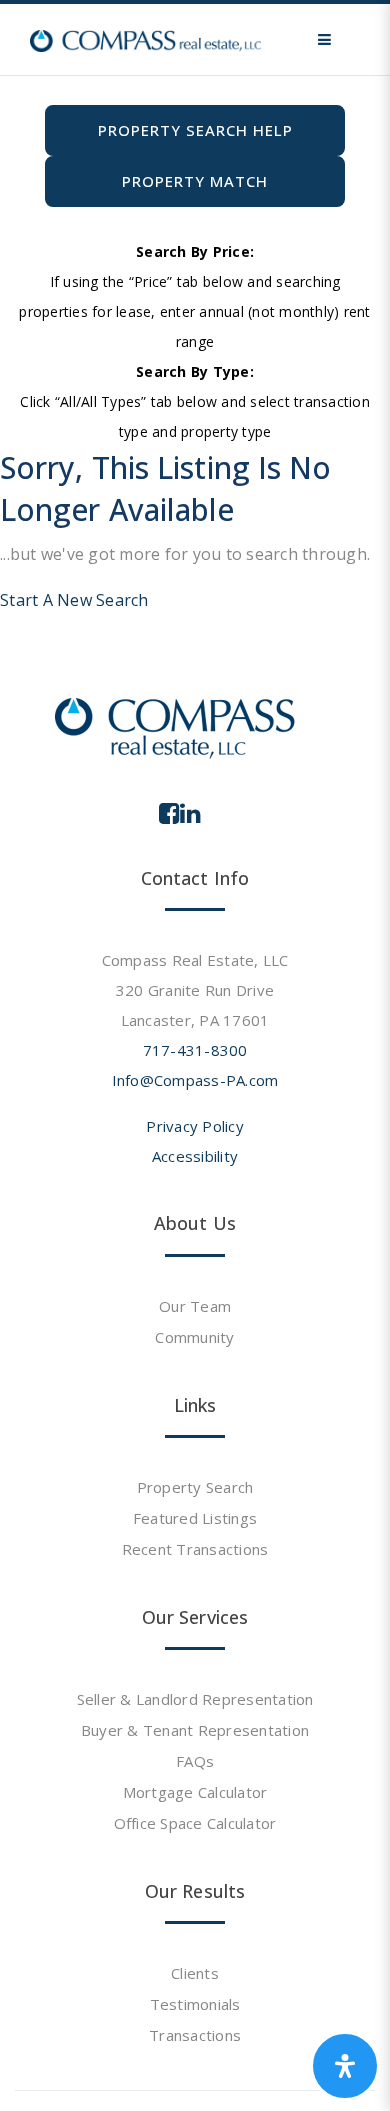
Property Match (195, 181)
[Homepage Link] (145, 39)
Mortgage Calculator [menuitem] (195, 1792)
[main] (195, 307)
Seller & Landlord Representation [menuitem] (195, 1699)
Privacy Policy (195, 1126)
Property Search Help (195, 130)
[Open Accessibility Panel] (345, 2066)
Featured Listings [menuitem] (195, 1518)
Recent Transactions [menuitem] (195, 1549)
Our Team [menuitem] (195, 1306)
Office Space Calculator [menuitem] (195, 1823)
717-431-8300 (195, 1050)
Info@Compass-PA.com (195, 1080)
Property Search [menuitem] (195, 1487)
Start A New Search (74, 600)
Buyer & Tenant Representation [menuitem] (195, 1730)
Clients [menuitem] (195, 1973)
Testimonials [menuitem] (195, 2004)
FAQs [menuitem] (195, 1761)
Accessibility (195, 1156)
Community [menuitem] (194, 1337)
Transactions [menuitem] (195, 2035)
